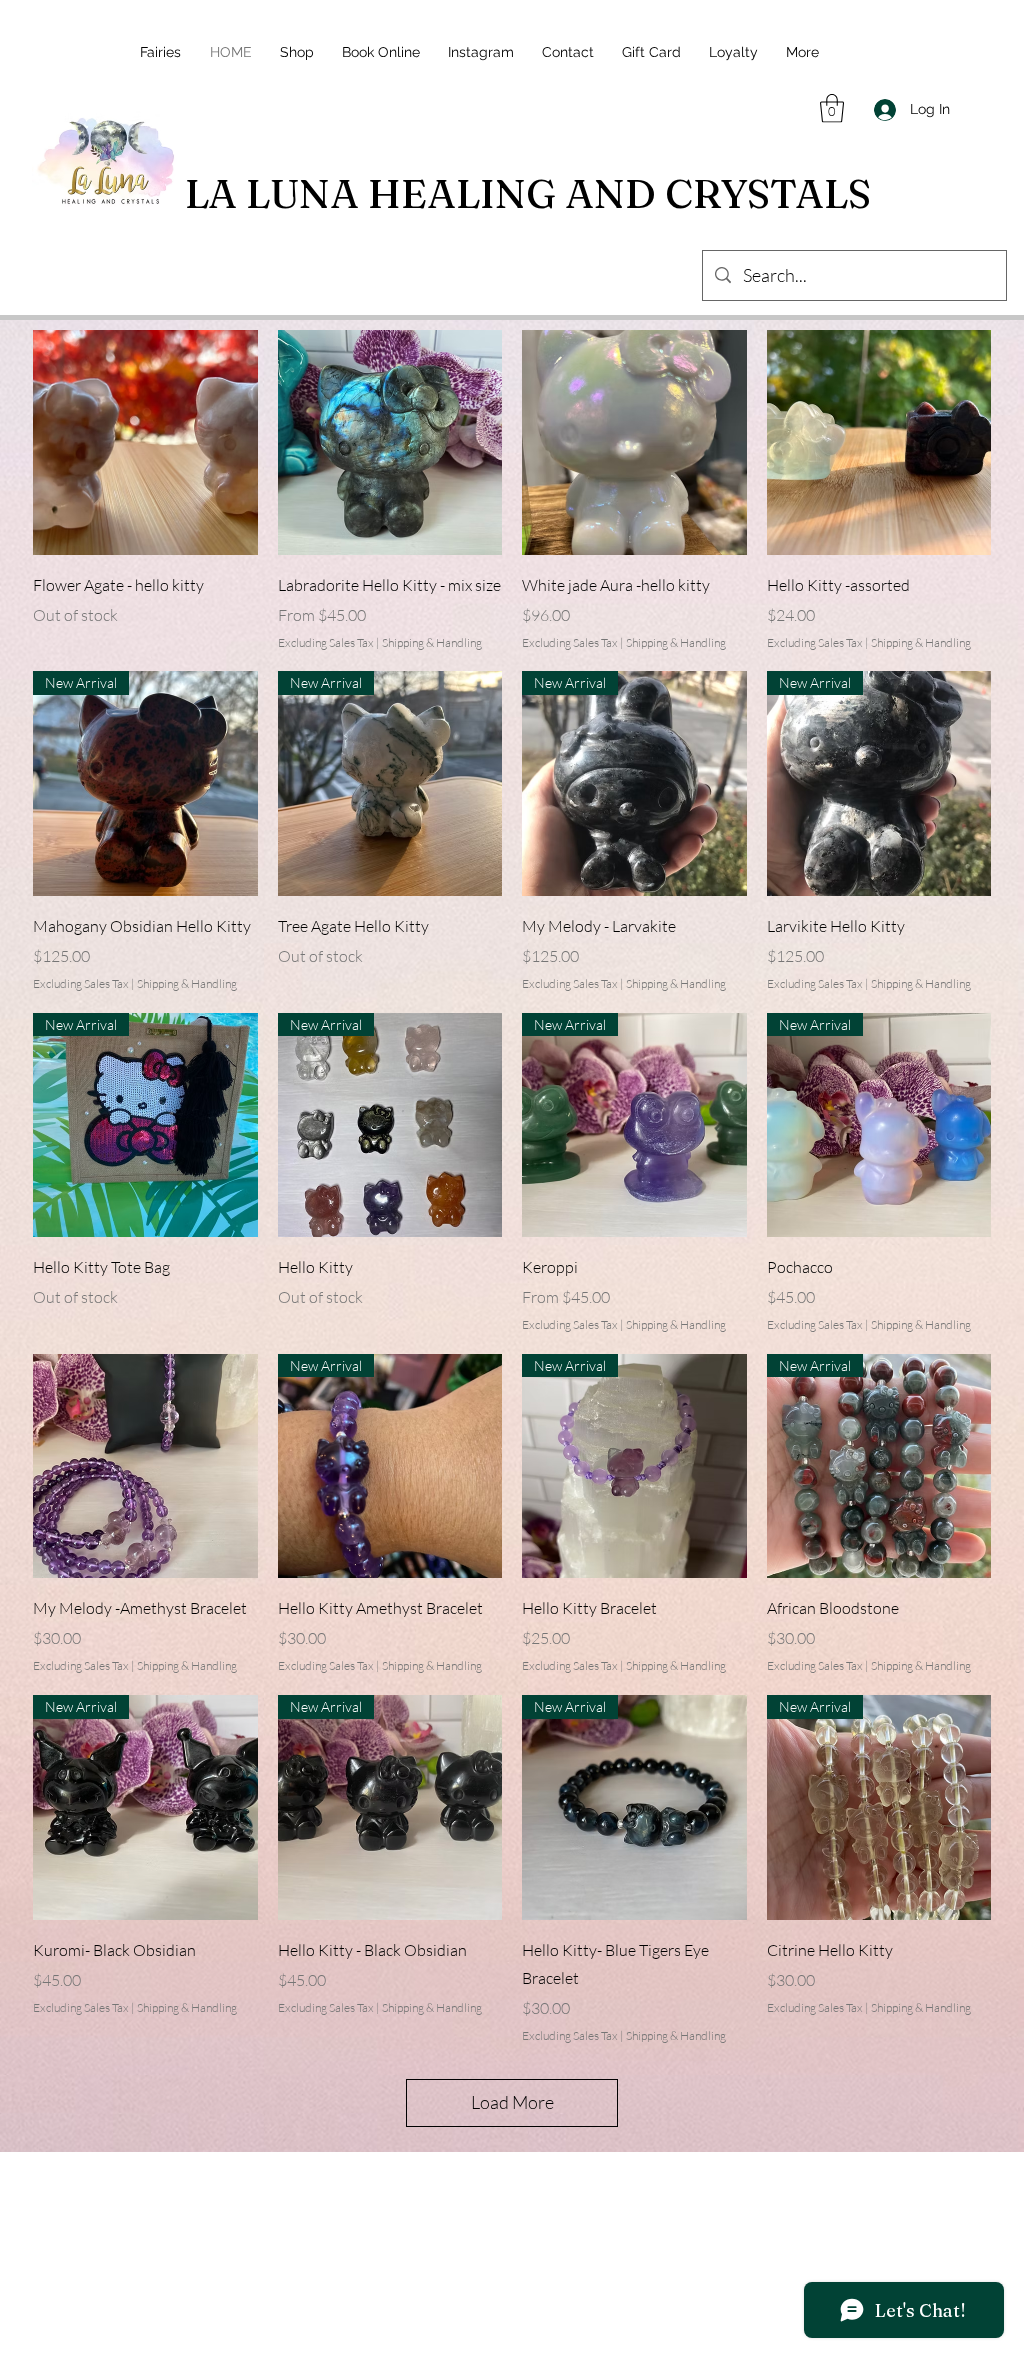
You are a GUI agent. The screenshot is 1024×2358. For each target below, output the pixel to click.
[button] (832, 108)
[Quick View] (145, 442)
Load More (512, 2102)
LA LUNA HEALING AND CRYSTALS (528, 193)
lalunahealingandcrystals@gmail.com (518, 2240)
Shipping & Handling (432, 642)
